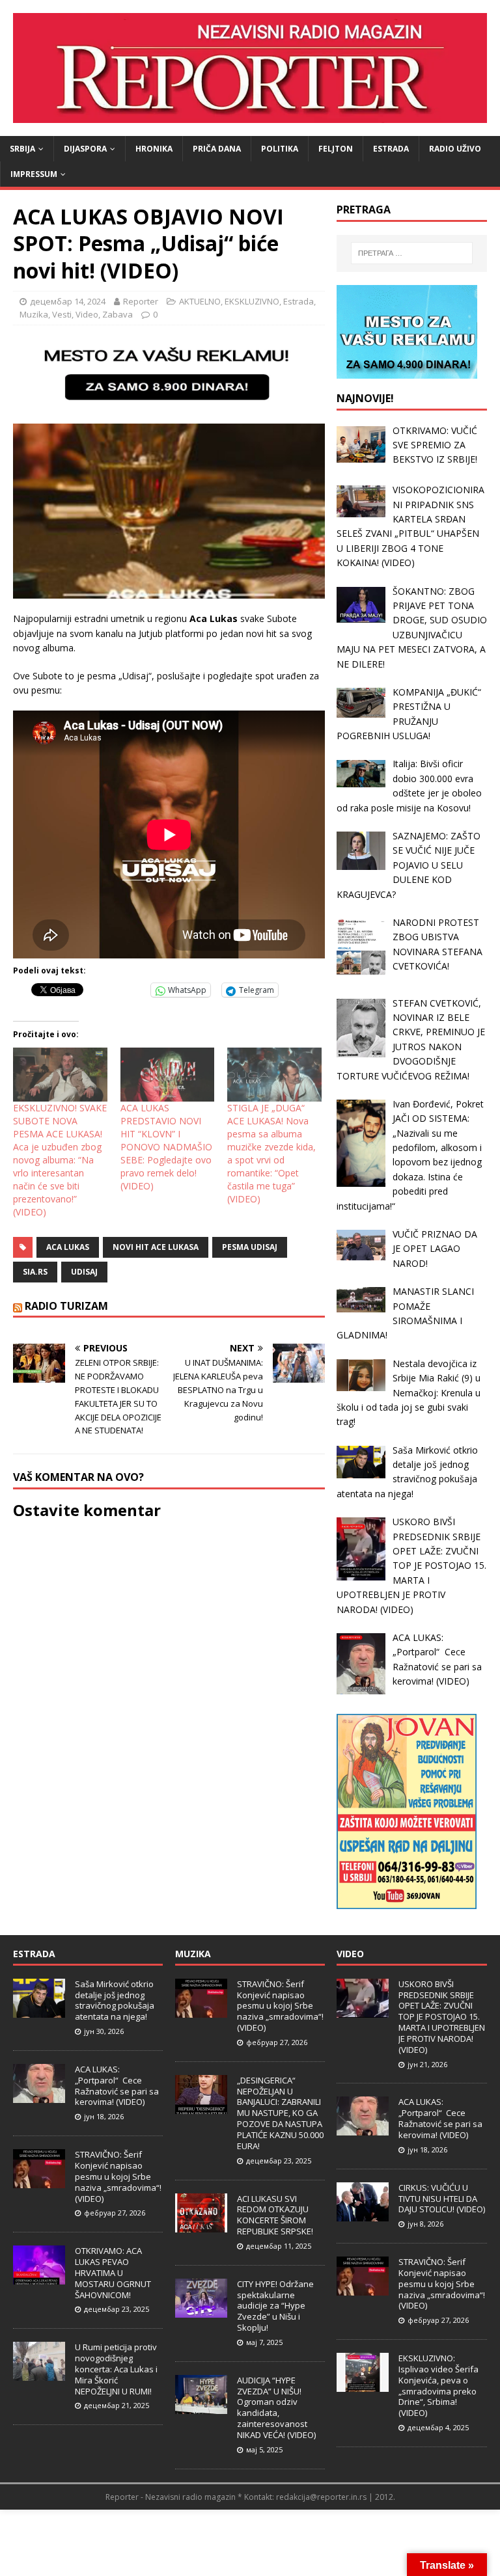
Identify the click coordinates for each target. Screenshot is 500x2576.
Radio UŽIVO (455, 149)
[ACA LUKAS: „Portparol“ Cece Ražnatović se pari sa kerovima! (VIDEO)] (39, 2096)
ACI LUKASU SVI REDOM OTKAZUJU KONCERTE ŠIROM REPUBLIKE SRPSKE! (275, 2215)
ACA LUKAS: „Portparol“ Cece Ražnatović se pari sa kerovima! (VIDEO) (117, 2086)
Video (87, 314)
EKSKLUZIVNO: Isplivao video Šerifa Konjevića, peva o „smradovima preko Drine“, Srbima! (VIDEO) (438, 2385)
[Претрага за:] (412, 253)
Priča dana (217, 149)
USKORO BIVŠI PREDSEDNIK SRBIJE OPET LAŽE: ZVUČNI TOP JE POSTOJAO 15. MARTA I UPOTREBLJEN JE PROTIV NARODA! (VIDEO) (442, 2017)
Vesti (62, 314)
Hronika (154, 149)
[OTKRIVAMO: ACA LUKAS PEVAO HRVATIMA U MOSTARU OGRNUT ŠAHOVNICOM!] (39, 2277)
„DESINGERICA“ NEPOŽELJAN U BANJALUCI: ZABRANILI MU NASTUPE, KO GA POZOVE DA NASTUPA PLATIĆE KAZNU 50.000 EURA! (280, 2113)
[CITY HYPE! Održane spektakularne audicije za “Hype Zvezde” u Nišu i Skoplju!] (201, 2311)
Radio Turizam (66, 1306)
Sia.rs (35, 1272)
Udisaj (84, 1272)
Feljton (336, 149)
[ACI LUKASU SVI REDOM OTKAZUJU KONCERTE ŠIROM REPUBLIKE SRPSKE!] (201, 2225)
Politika (280, 149)
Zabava (118, 314)
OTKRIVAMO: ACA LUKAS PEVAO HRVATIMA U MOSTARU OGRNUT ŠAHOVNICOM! (113, 2273)
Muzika (34, 314)
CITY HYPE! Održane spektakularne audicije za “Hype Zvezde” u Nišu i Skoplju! (275, 2306)
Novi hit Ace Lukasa (156, 1247)
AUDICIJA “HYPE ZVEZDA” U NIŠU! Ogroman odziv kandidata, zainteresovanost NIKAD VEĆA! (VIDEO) (276, 2407)
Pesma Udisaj (250, 1247)
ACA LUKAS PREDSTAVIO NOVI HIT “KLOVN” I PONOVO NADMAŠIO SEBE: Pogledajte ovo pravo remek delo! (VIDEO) (166, 1147)
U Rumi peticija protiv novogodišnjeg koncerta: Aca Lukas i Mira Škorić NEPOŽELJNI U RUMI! (116, 2369)
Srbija (22, 149)
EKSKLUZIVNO (252, 301)
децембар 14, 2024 (68, 301)
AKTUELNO (200, 301)
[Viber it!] (117, 990)
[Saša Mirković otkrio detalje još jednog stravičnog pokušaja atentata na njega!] (39, 2011)
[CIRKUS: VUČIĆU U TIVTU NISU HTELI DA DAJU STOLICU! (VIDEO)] (363, 2214)
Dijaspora (85, 149)
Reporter (141, 301)
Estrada (391, 149)
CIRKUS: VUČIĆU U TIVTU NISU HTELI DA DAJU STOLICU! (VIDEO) (442, 2199)
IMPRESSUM (34, 174)
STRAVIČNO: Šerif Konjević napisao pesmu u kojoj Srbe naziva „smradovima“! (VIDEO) (118, 2176)
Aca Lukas (68, 1247)
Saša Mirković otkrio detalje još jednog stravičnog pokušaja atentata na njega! (115, 2000)
